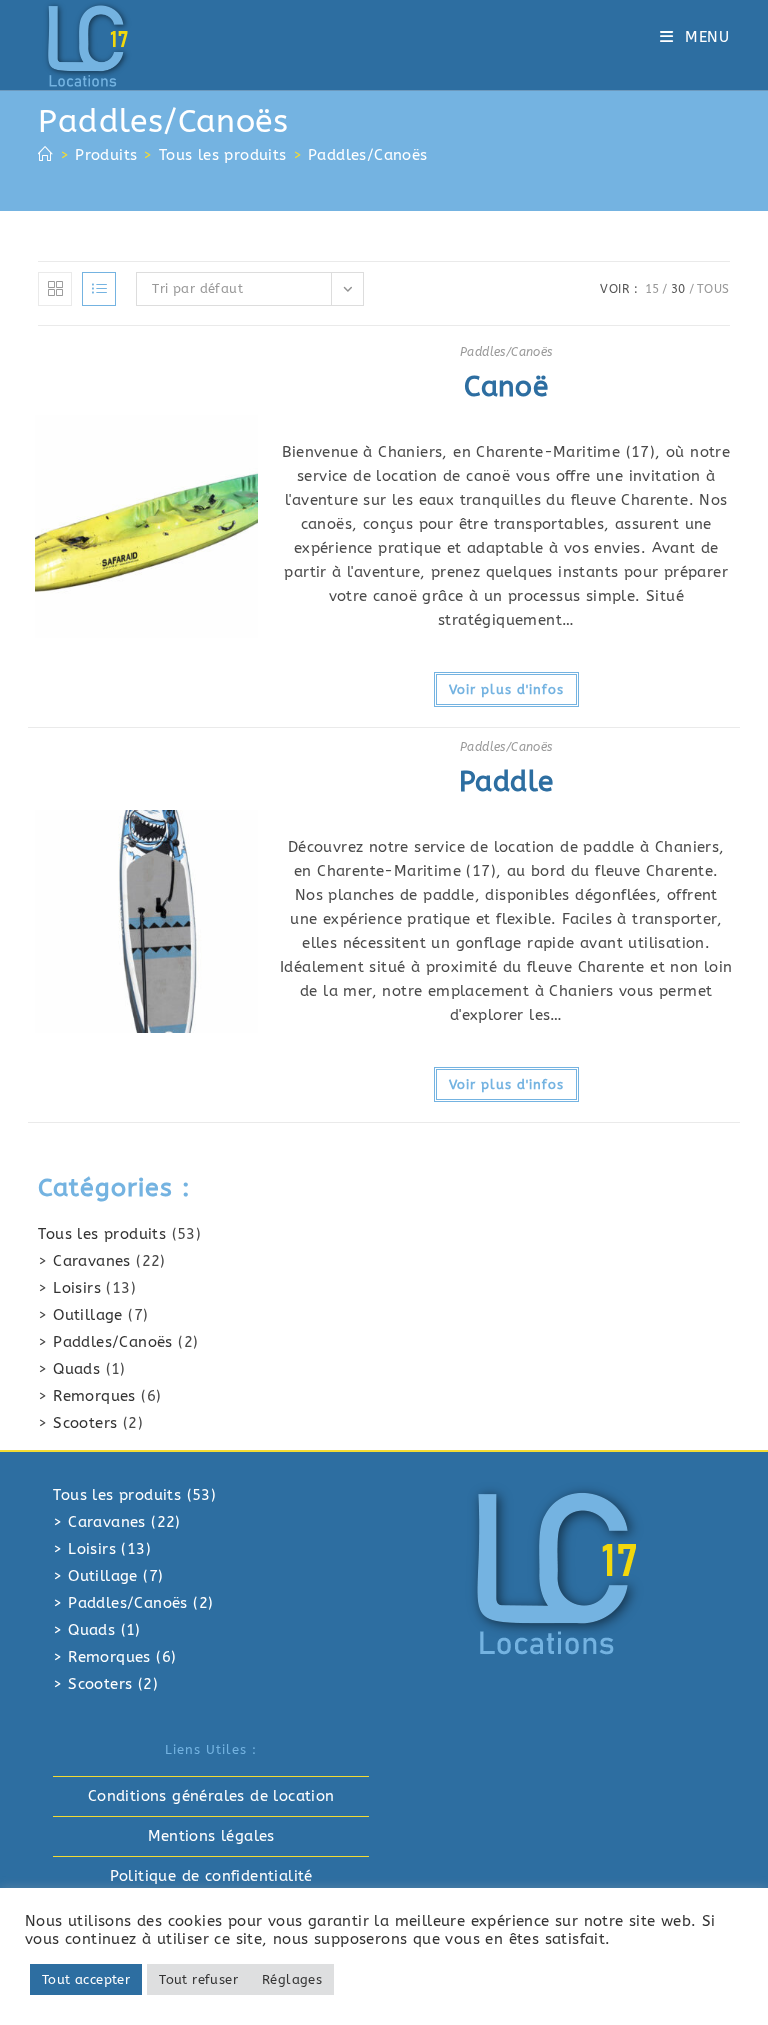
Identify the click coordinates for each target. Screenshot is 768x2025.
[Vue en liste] (99, 289)
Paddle (506, 781)
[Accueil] (45, 155)
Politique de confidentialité (211, 1876)
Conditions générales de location (211, 1796)
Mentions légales (211, 1836)
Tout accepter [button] (86, 1979)
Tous (713, 289)
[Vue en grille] (55, 289)
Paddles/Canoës (368, 155)
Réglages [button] (292, 1979)
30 (678, 289)
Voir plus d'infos (506, 689)
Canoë (506, 386)
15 (652, 289)
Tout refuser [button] (198, 1979)
